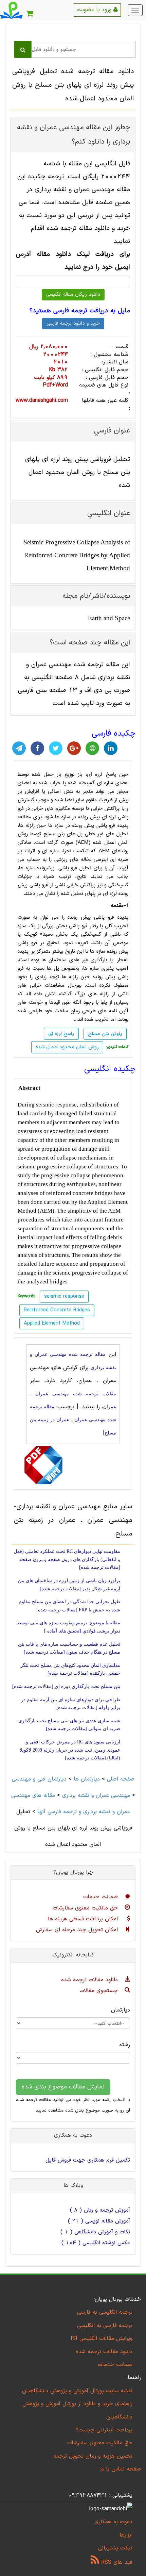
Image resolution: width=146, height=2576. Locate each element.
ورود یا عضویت (95, 10)
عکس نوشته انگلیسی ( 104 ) (96, 2243)
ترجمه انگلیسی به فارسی (105, 2312)
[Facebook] (37, 748)
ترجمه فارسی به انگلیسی (105, 2326)
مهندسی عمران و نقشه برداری (96, 1795)
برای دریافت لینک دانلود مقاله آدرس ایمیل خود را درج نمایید (73, 261)
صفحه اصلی (121, 1779)
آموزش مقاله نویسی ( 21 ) (99, 2221)
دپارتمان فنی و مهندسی (39, 1779)
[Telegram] (19, 748)
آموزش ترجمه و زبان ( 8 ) (100, 2210)
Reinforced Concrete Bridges (57, 1310)
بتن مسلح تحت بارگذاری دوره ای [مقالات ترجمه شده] (66, 1686)
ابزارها (126, 2535)
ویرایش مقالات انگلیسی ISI (102, 2339)
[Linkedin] (111, 748)
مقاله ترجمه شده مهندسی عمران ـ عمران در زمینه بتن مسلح (73, 1420)
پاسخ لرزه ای (102, 774)
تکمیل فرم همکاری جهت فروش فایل (88, 2160)
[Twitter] (56, 748)
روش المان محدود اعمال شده (67, 1047)
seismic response (56, 1105)
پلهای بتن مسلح (105, 1034)
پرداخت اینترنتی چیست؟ (104, 2430)
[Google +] (74, 748)
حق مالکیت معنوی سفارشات (86, 1908)
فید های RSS (116, 2562)
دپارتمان (121, 2010)
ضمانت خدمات (102, 1897)
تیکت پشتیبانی (115, 2548)
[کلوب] (92, 748)
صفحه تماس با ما (120, 2469)
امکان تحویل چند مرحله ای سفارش (78, 1930)
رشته (125, 2045)
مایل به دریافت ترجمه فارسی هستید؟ (80, 311)
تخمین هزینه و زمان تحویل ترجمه (93, 2456)
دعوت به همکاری (113, 2522)
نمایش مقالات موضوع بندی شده (63, 2087)
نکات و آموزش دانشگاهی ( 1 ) (95, 2232)
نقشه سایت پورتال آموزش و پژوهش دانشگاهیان (77, 2391)
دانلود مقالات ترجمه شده (90, 1980)
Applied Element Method (52, 1323)
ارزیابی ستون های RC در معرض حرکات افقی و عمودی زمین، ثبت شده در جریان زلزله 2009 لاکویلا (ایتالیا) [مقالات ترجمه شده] (70, 1750)
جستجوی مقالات (100, 1991)
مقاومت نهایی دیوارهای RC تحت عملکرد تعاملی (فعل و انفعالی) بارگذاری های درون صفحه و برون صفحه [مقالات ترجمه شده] (67, 1559)
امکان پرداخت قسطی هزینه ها (84, 1919)
